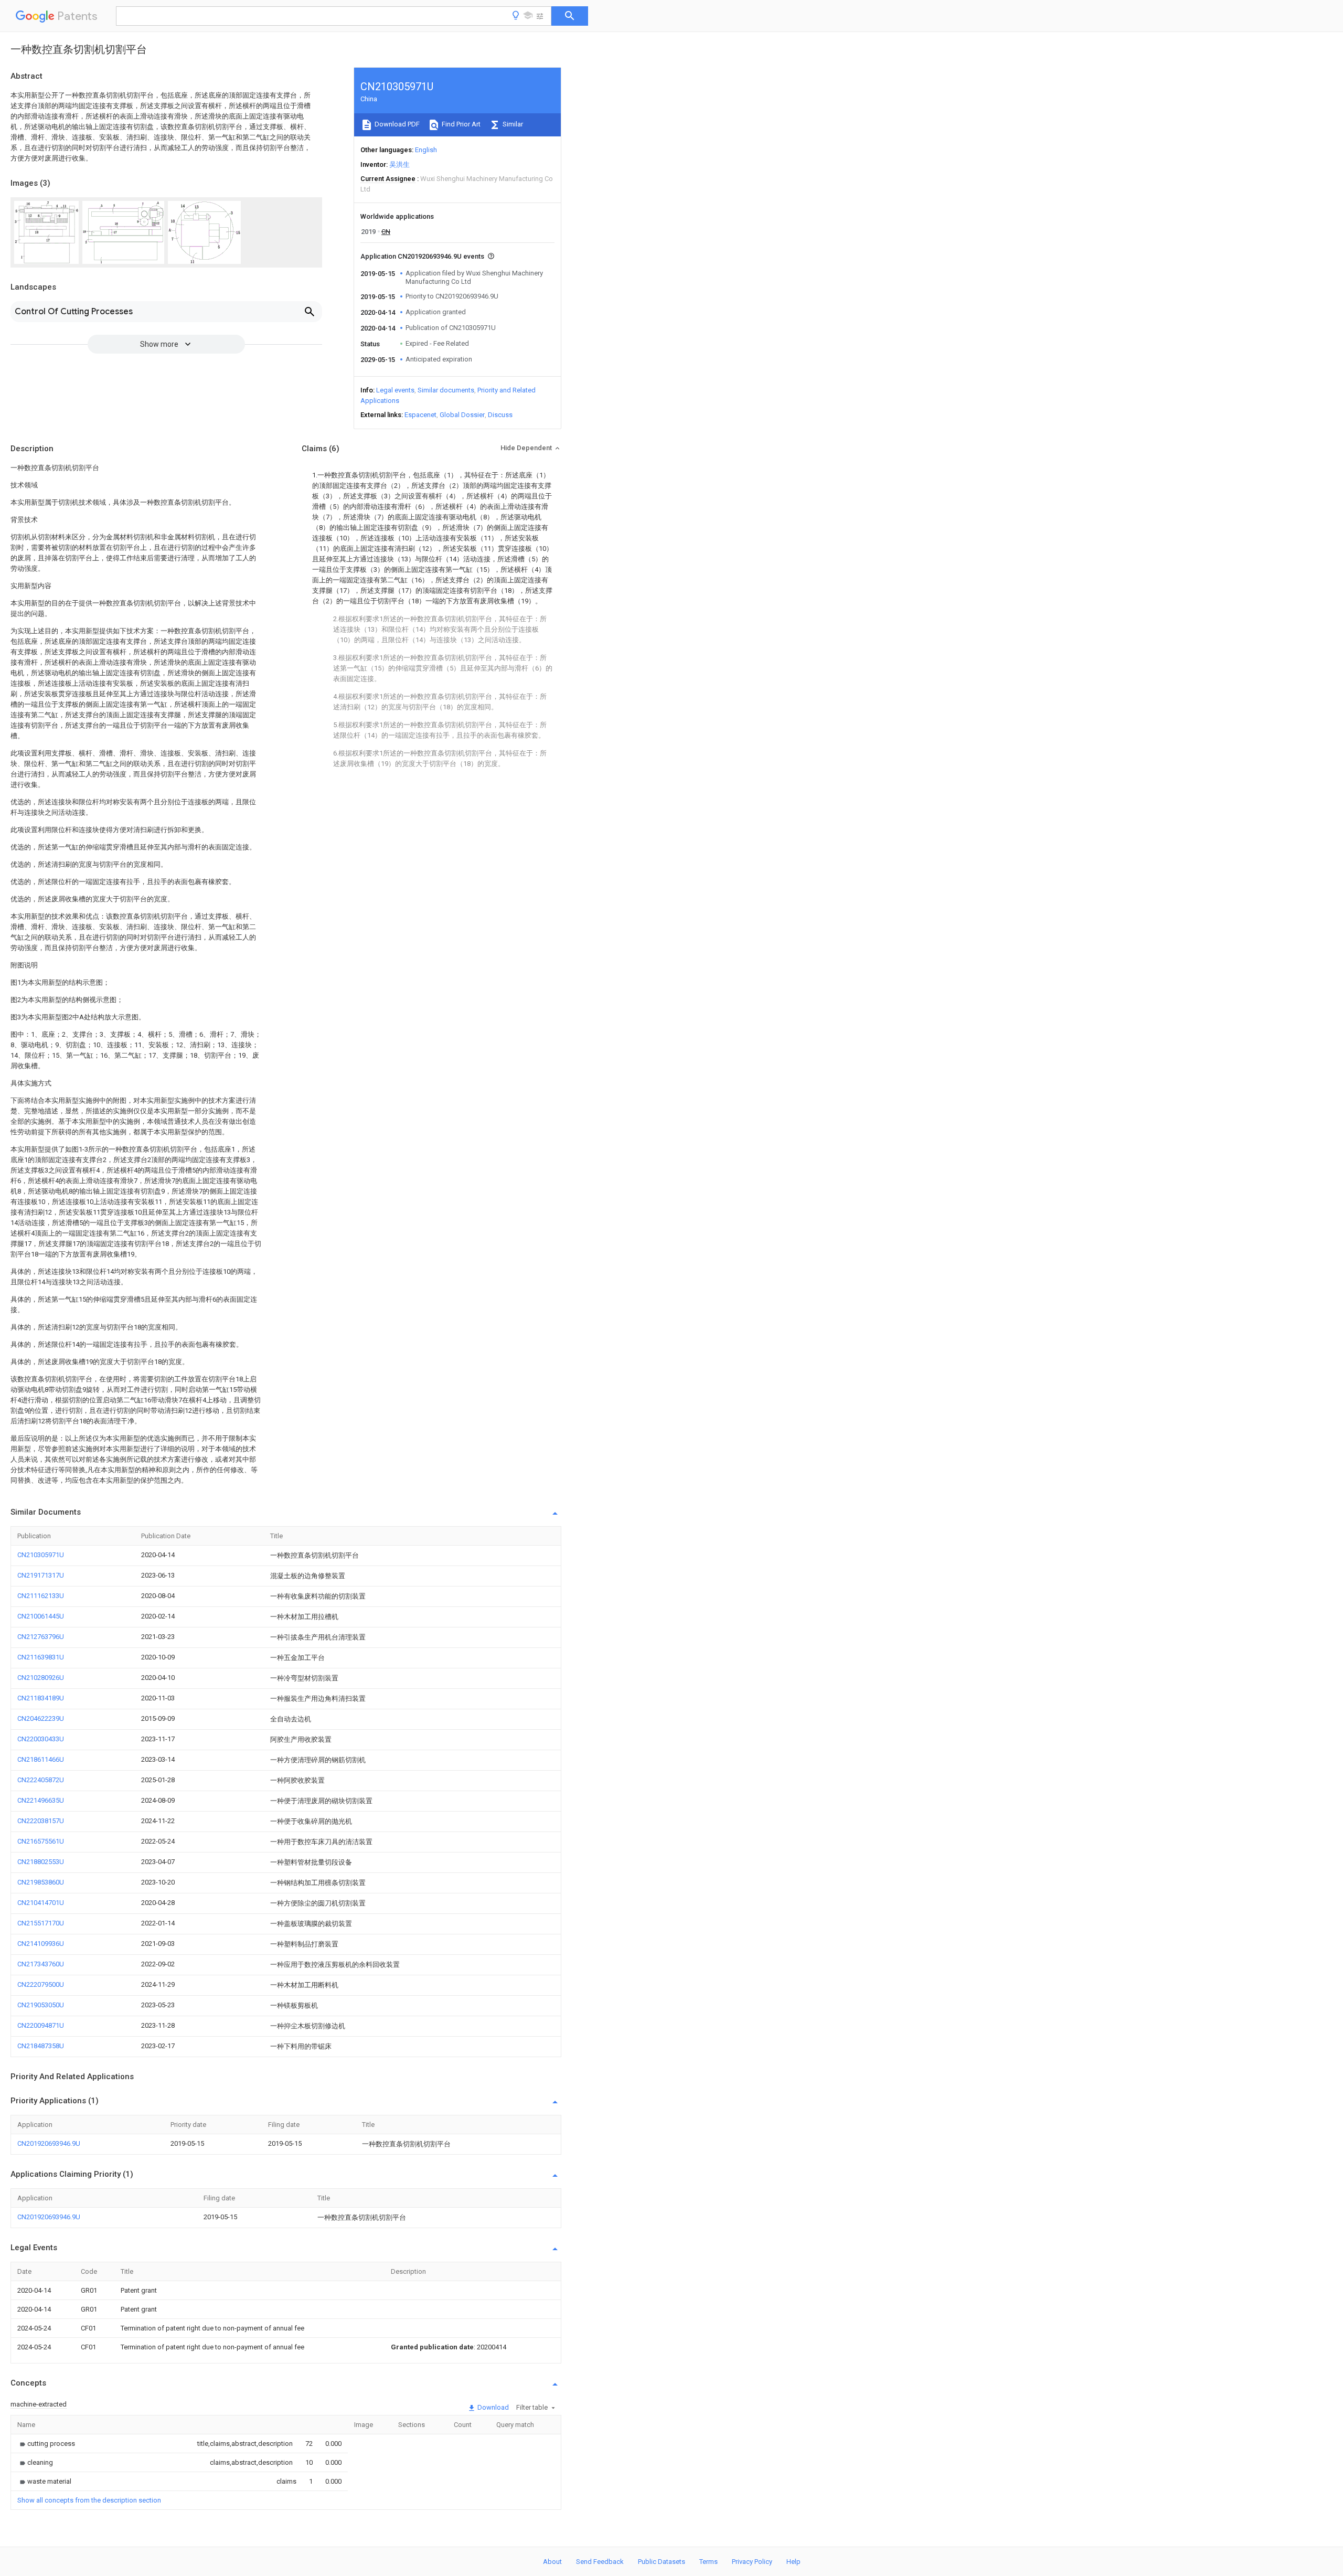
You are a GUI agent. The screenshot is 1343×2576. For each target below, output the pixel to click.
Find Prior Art (460, 124)
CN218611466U (41, 1759)
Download (492, 2407)
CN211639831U (41, 1657)
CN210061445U (41, 1616)
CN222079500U (41, 1984)
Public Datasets (662, 2562)
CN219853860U (41, 1882)
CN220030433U (41, 1739)
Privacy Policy (752, 2562)
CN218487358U (41, 2046)
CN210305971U (41, 1555)
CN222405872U (41, 1780)
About (552, 2562)
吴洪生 (399, 164)
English (426, 150)
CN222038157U (41, 1821)
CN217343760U (41, 1964)
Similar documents (446, 390)
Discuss (500, 415)
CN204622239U (41, 1718)
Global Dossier (462, 415)
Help (793, 2562)
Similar (512, 124)
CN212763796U (41, 1637)
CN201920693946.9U (49, 2143)
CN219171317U (41, 1575)
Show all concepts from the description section (89, 2500)
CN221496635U (41, 1800)
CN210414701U (41, 1903)
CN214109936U (41, 1944)
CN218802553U (41, 1862)
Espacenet (420, 415)
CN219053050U (41, 2005)
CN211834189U (41, 1698)
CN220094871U (41, 2025)
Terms (708, 2562)
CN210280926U (41, 1678)
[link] (46, 2444)
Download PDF (396, 124)
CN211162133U (41, 1596)
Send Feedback (600, 2562)
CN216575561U (41, 1841)
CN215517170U (41, 1923)
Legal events (395, 390)
